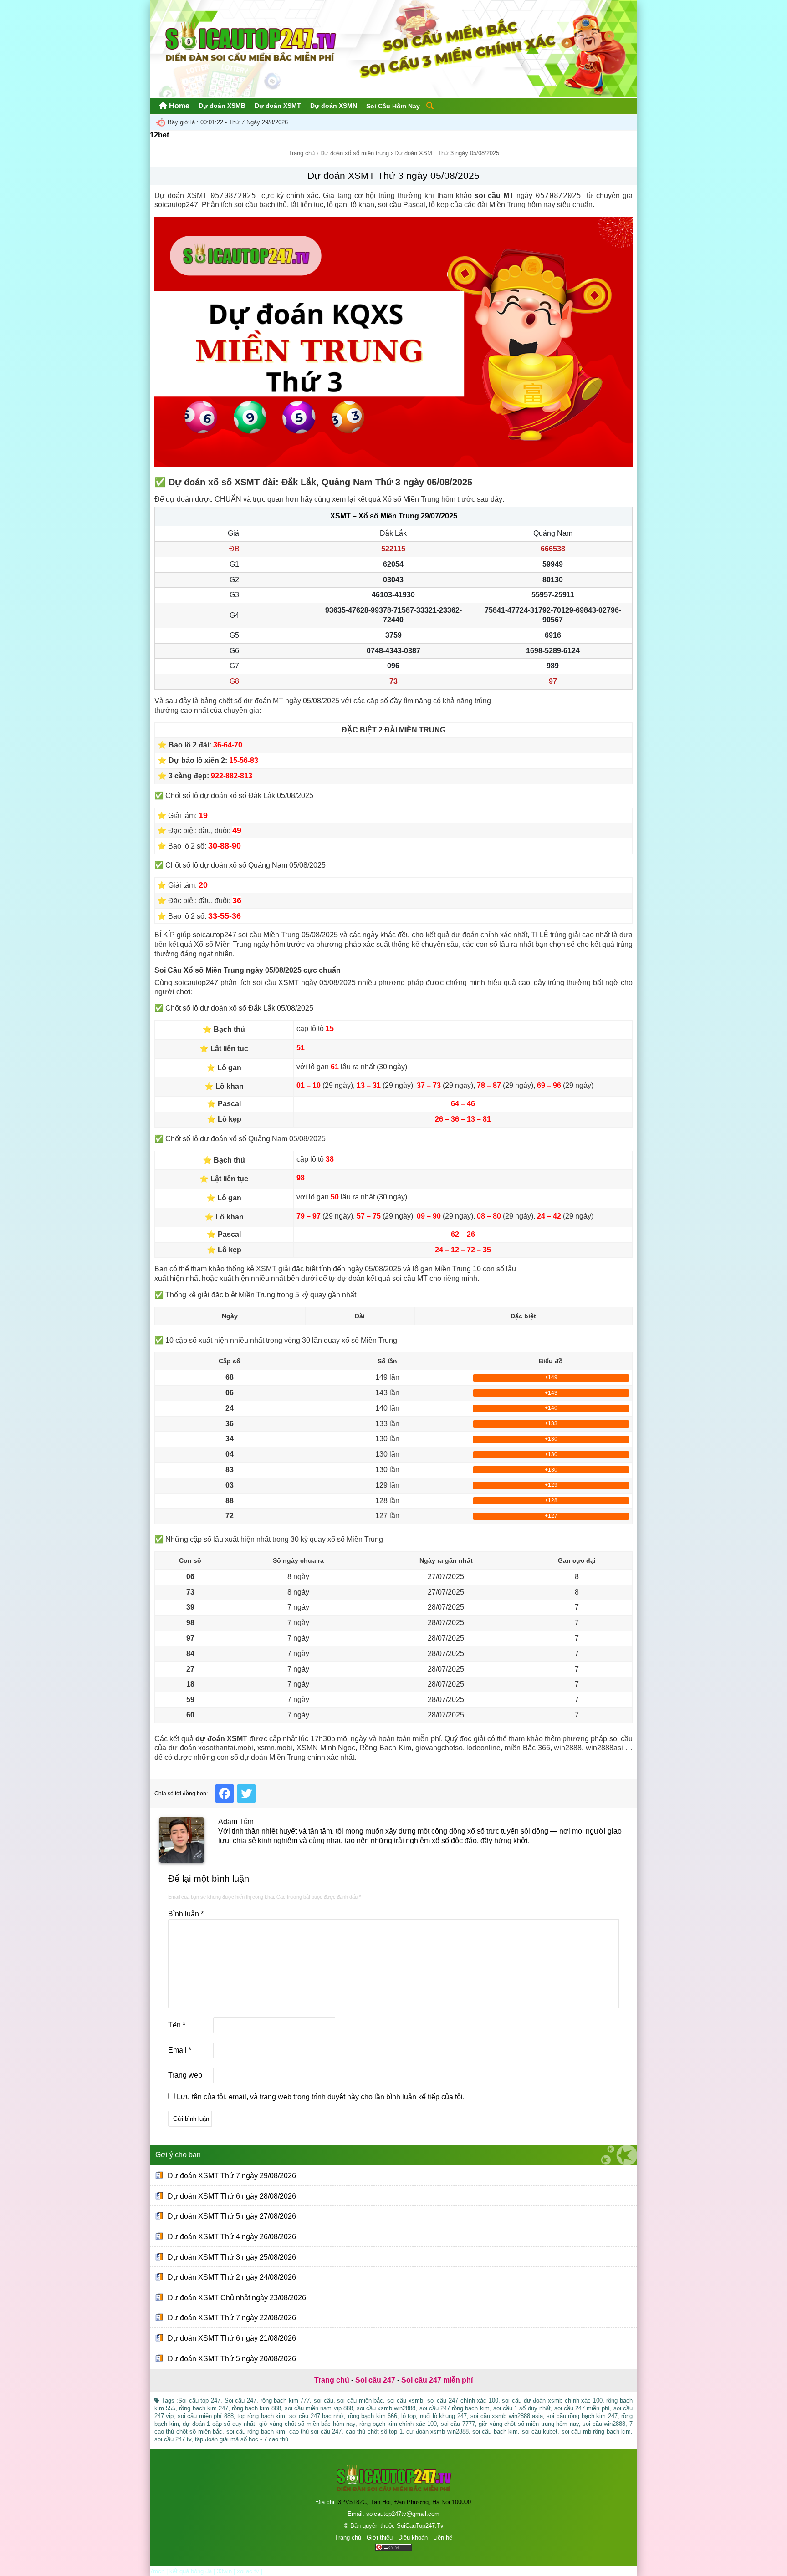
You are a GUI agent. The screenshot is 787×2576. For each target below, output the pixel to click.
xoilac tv (248, 2571)
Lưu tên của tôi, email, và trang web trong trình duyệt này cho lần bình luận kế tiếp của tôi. (321, 2097)
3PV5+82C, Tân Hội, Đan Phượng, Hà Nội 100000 (404, 2502)
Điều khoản (413, 2538)
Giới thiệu (380, 2538)
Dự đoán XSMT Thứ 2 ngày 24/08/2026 (232, 2277)
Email (180, 2050)
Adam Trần (236, 1821)
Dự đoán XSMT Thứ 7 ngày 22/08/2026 (232, 2318)
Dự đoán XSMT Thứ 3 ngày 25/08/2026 (232, 2257)
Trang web (185, 2075)
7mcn (157, 2571)
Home (178, 106)
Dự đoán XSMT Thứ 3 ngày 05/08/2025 (393, 175)
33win (224, 2571)
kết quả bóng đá (191, 2571)
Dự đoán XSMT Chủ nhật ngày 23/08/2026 (237, 2298)
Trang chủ (302, 153)
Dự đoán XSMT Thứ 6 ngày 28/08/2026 (232, 2196)
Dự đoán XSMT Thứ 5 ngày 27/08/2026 (232, 2216)
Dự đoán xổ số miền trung (355, 153)
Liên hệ (443, 2538)
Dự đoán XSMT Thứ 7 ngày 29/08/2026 (232, 2176)
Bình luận (186, 1914)
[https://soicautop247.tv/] (393, 94)
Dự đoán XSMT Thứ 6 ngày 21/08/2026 (232, 2338)
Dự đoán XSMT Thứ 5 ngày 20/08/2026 (232, 2358)
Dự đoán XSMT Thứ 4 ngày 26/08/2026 (232, 2237)
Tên (177, 2025)
